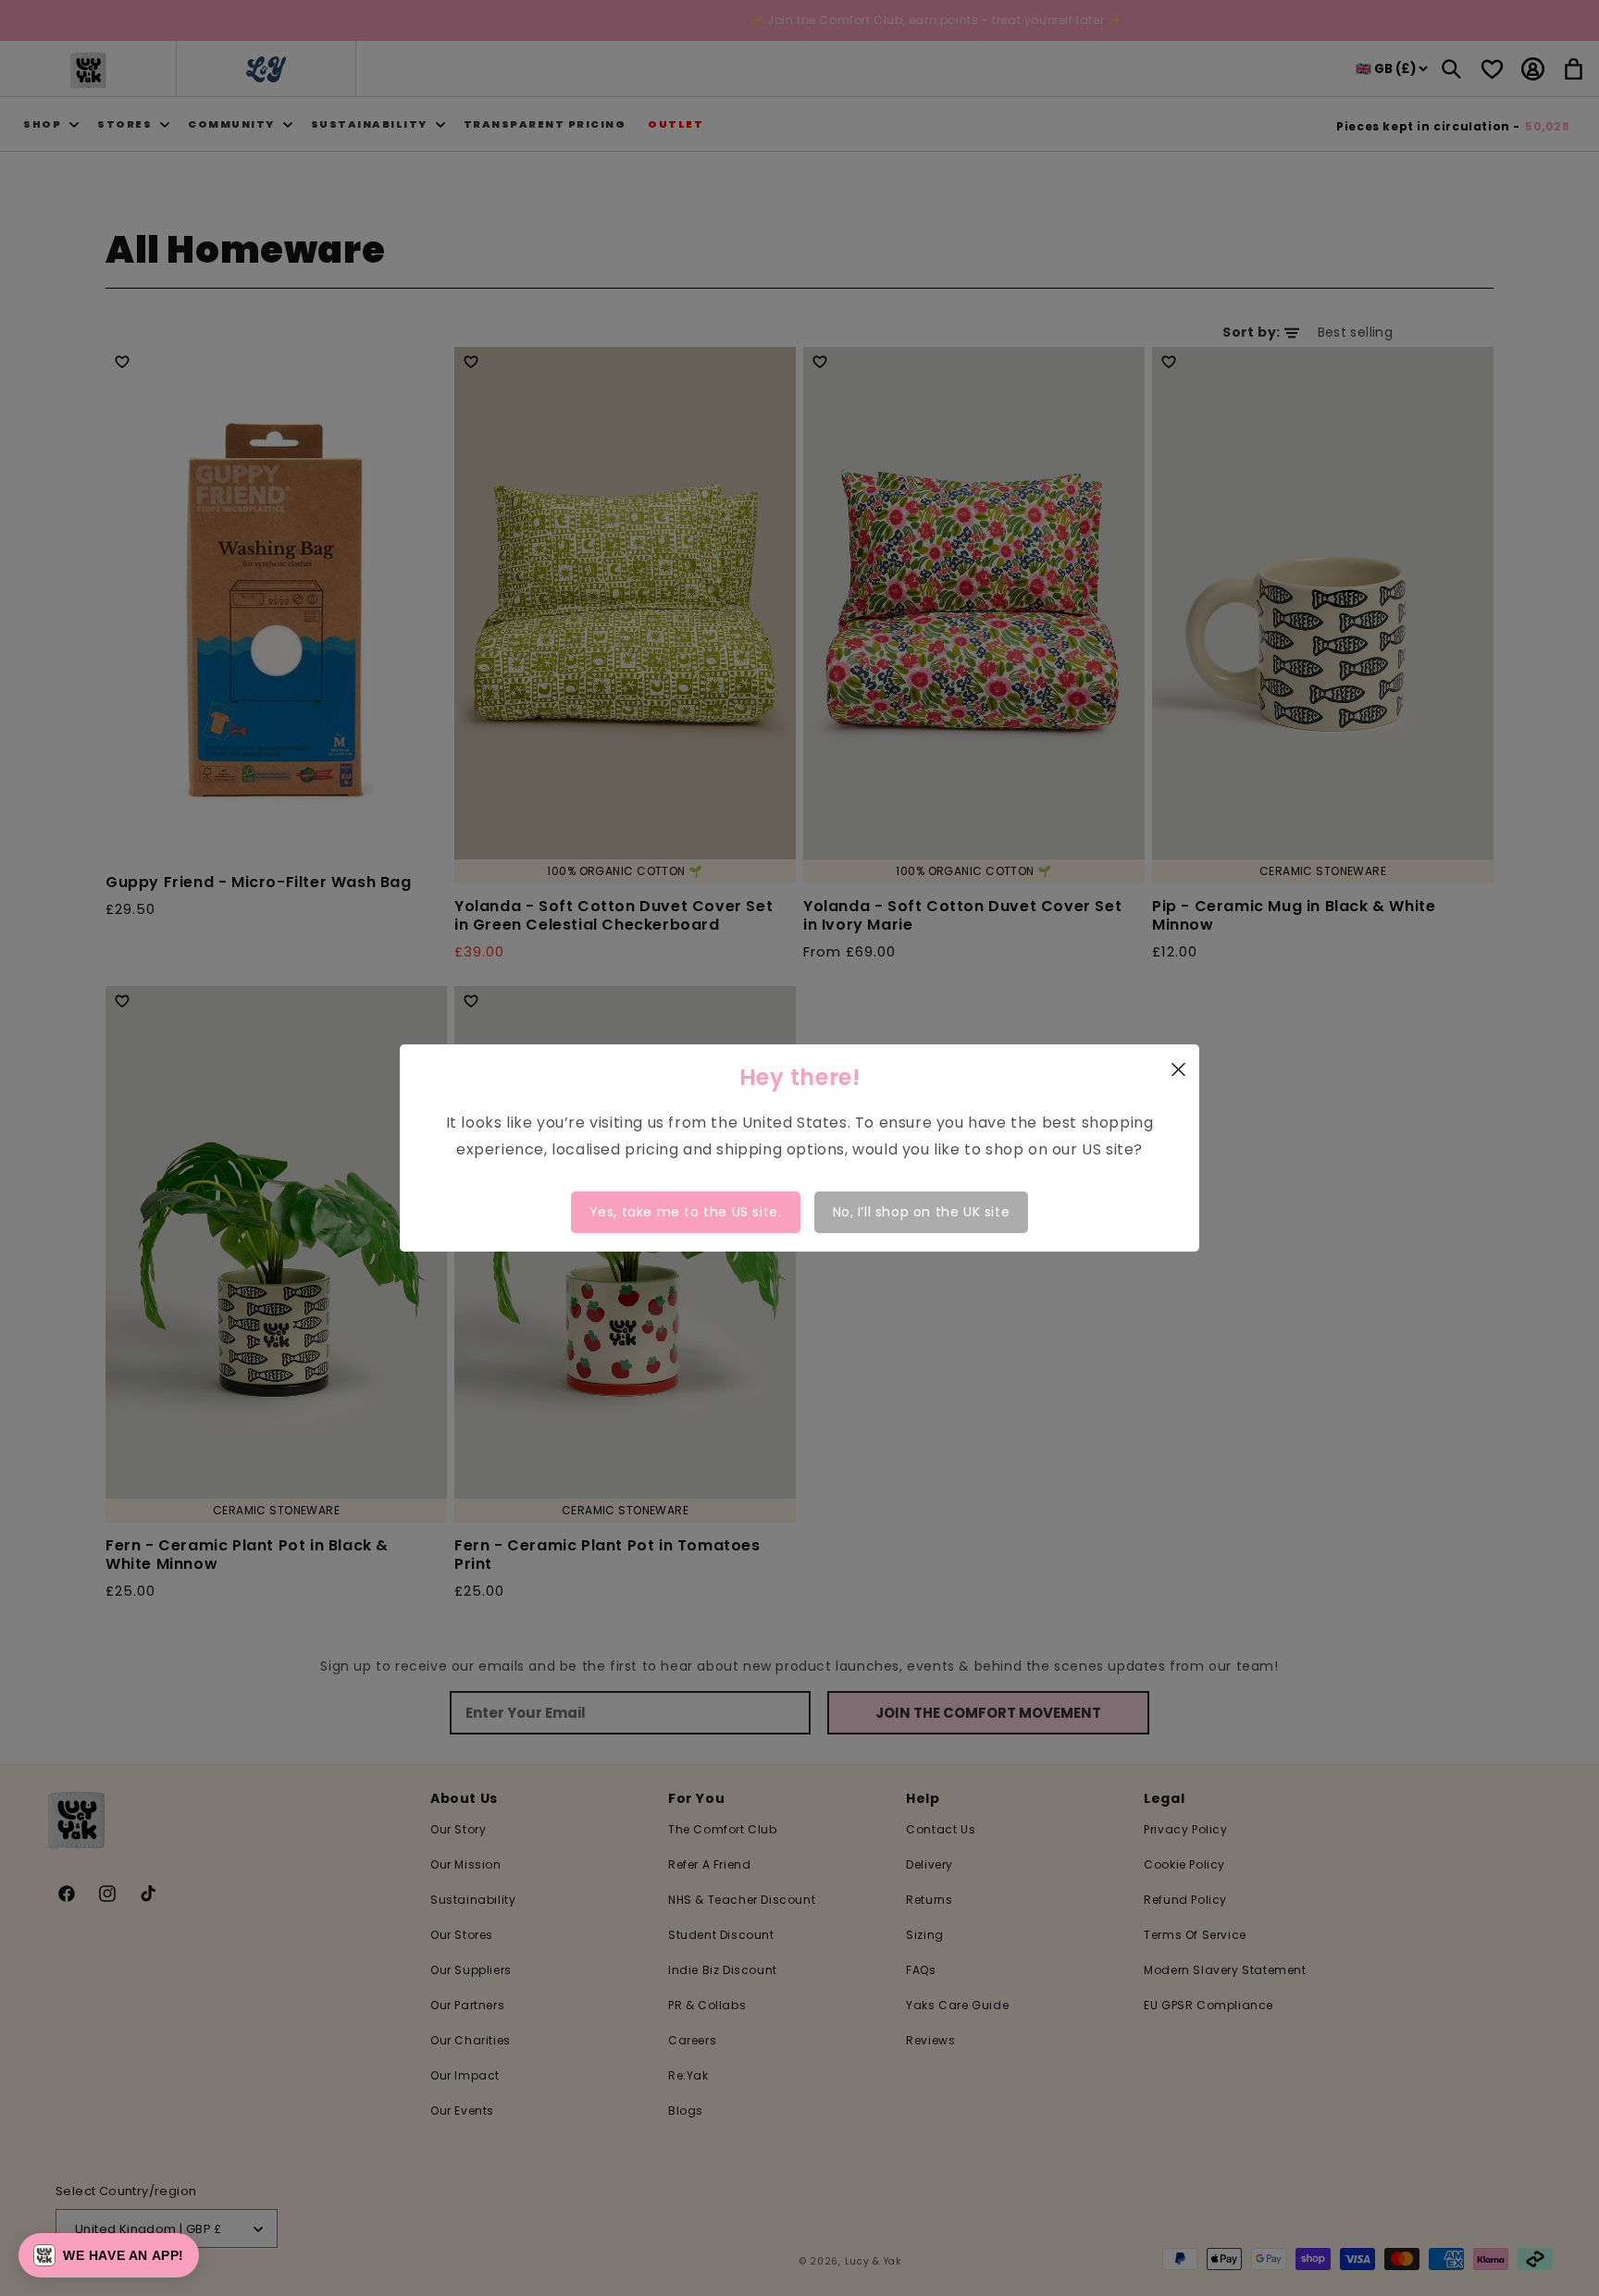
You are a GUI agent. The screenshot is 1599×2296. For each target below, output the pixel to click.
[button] (109, 2255)
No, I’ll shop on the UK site (922, 1212)
